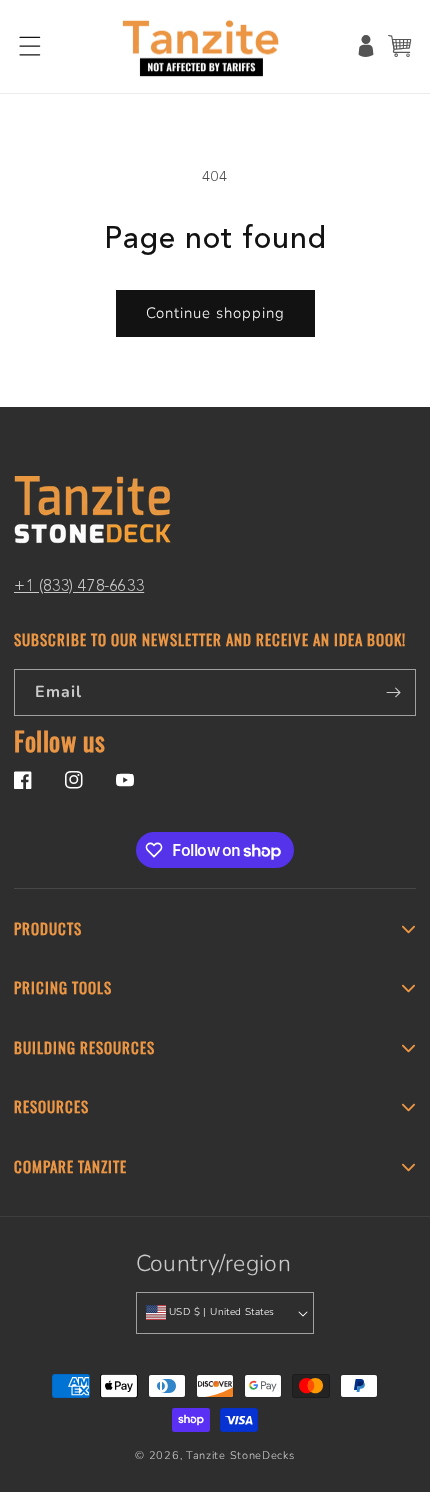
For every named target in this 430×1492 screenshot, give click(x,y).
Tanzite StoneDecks (240, 1455)
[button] (30, 46)
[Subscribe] (393, 692)
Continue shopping (215, 313)
